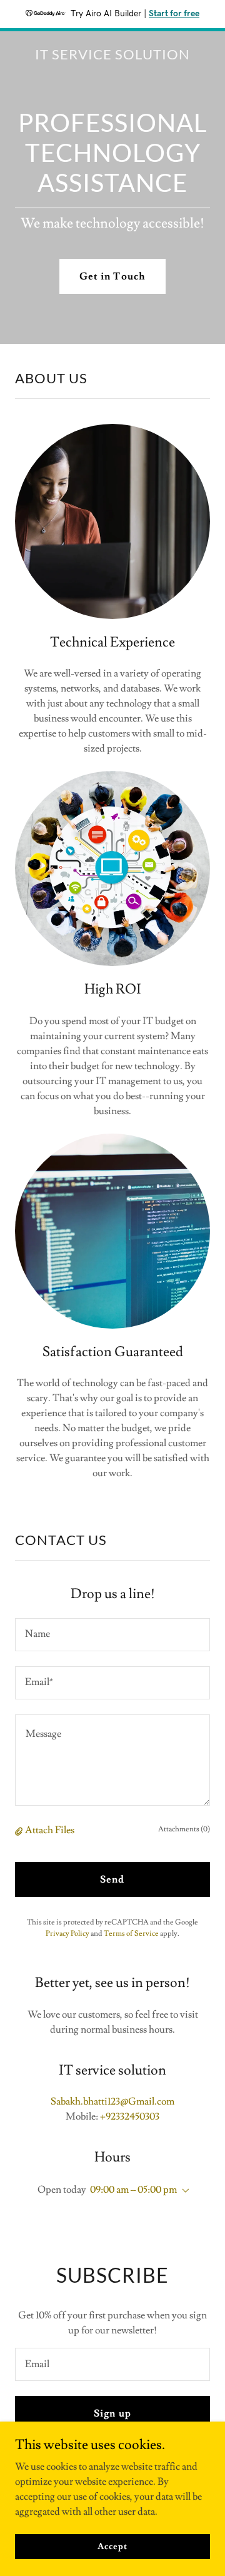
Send (112, 1879)
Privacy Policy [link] (67, 1934)
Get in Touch (112, 276)
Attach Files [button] (50, 1830)
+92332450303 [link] (130, 2116)
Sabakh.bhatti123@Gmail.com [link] (112, 2101)
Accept (112, 2546)
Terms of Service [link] (131, 1934)
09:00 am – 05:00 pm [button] (133, 2190)
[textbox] (112, 1635)
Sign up (112, 2413)
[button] (20, 1831)
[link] (112, 56)
